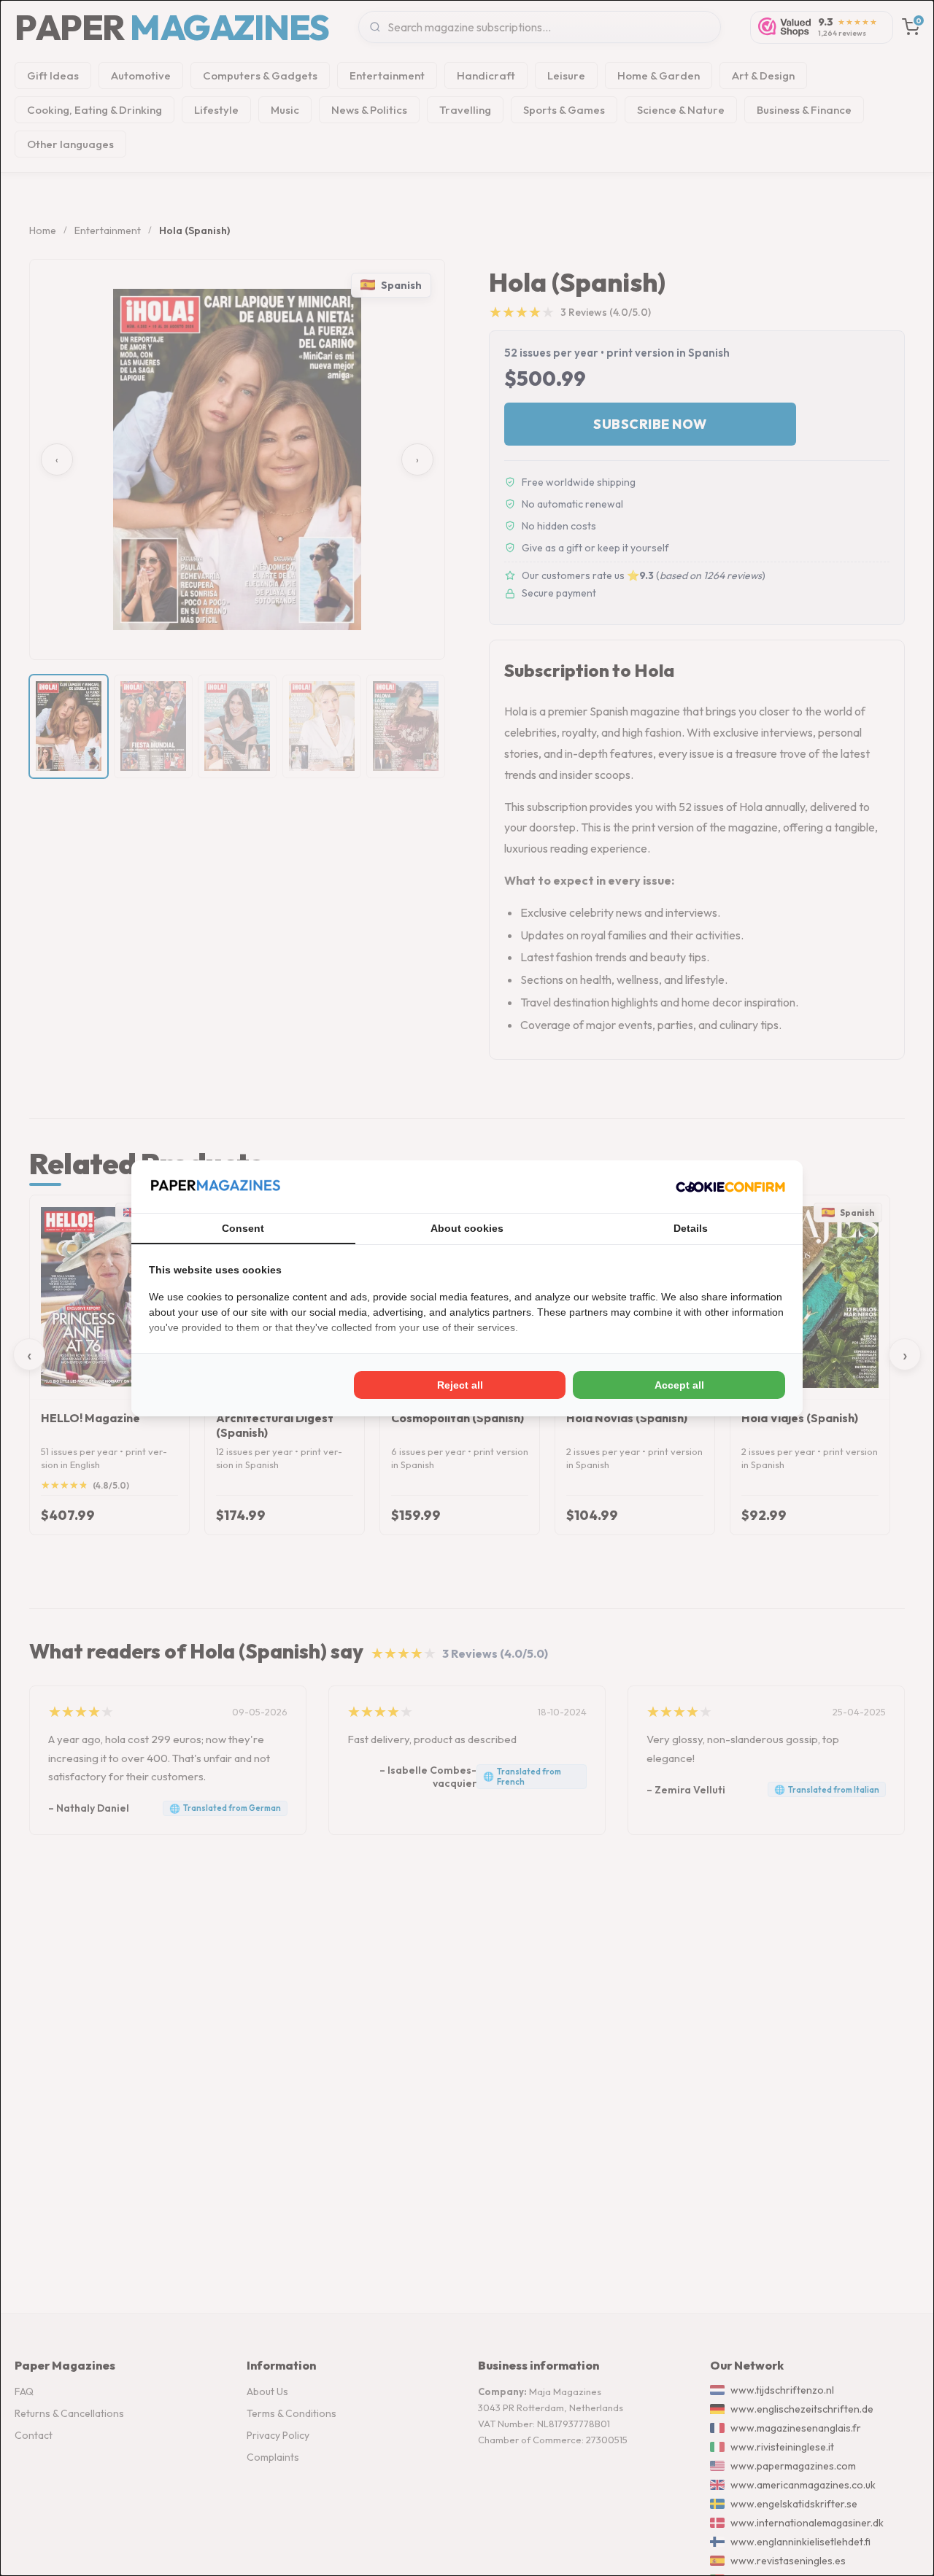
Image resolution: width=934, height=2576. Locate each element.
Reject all (460, 1385)
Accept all (679, 1385)
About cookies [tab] (467, 1228)
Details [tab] (691, 1228)
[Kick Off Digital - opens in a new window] (730, 1187)
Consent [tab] (243, 1228)
